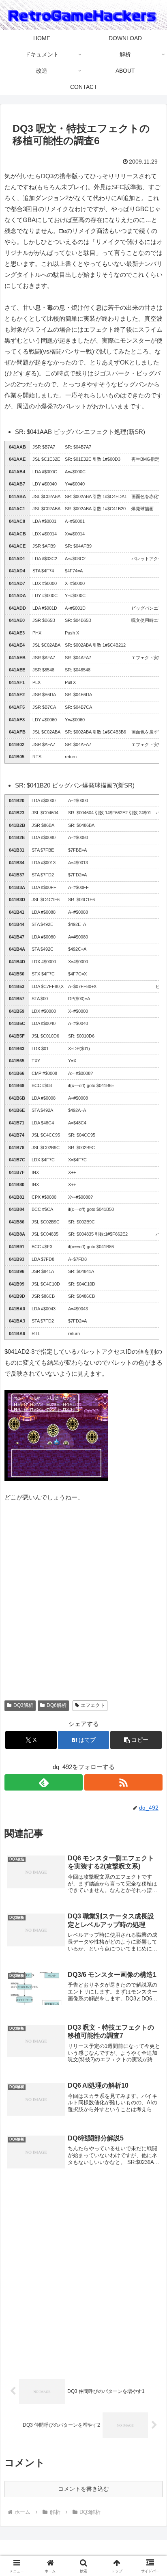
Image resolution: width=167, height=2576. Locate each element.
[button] (136, 1740)
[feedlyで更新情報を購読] (44, 1782)
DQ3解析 (23, 1705)
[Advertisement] (83, 1605)
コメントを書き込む (83, 2489)
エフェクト (93, 1705)
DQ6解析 (57, 1705)
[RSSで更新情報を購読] (123, 1782)
